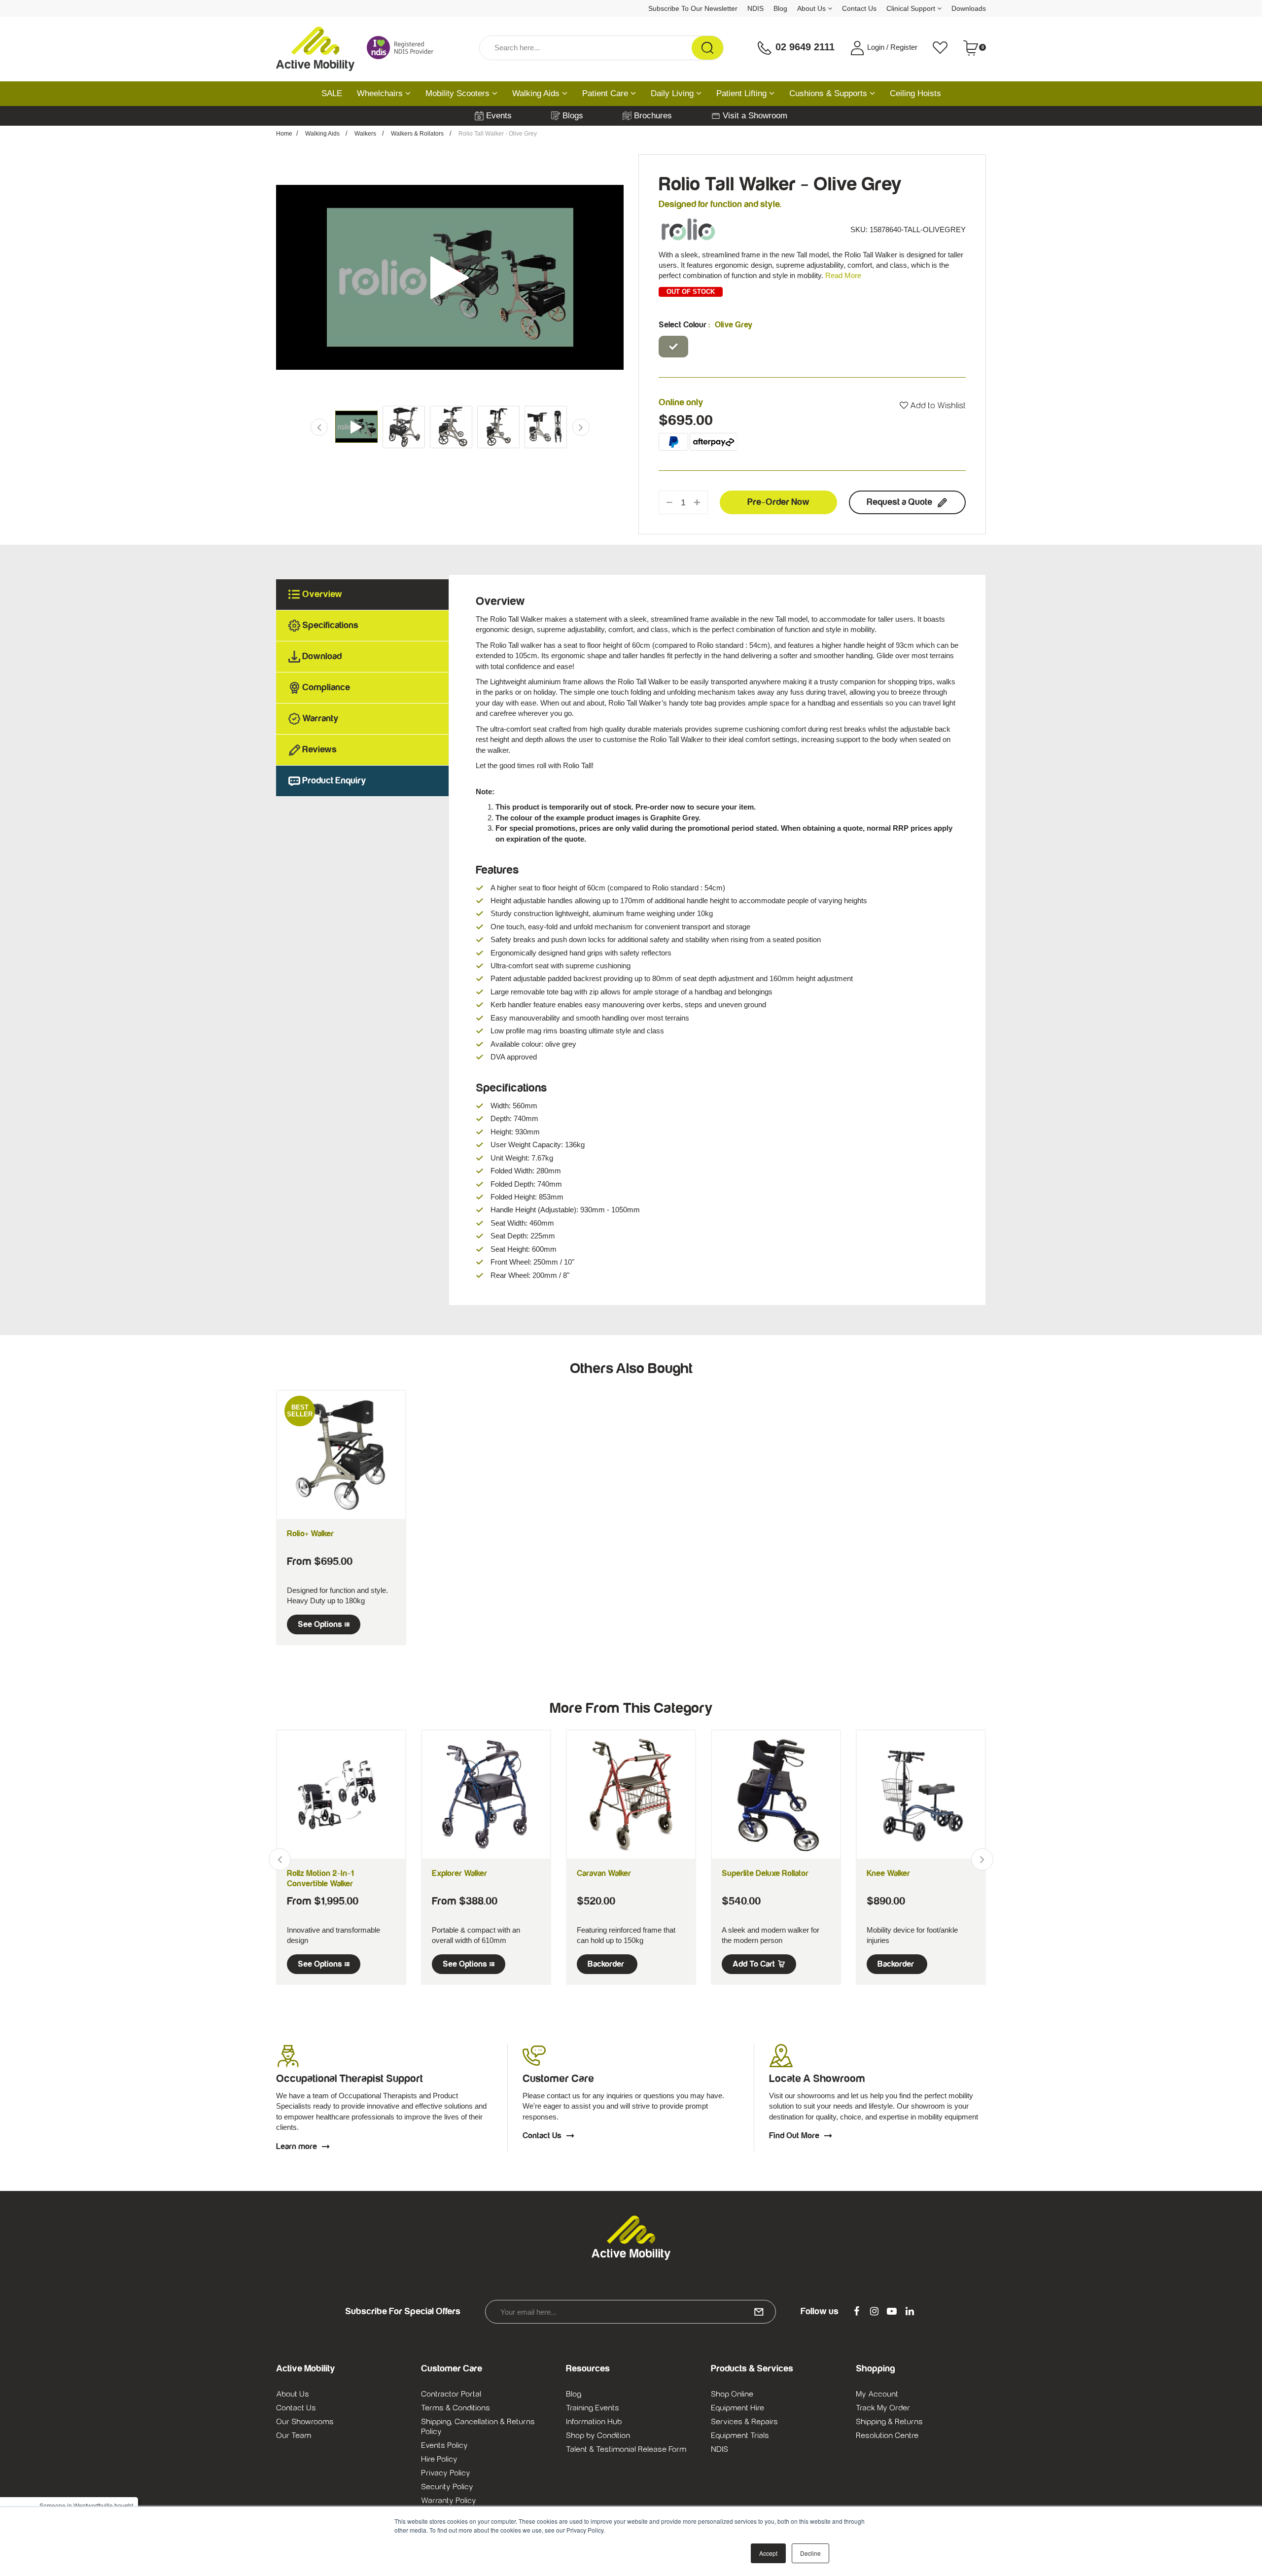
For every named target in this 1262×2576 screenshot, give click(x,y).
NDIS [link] (719, 2449)
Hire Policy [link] (439, 2459)
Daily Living (673, 93)
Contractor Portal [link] (451, 2394)
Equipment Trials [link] (740, 2435)
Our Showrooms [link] (305, 2422)
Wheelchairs (381, 93)
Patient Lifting (743, 93)
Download (322, 656)
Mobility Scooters (459, 93)
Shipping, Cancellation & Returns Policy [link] (478, 2427)
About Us (812, 8)
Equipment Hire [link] (737, 2408)
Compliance (326, 688)
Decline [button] (810, 2553)
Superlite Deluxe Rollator (765, 1873)
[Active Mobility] (315, 48)
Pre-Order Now (778, 502)
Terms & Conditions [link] (456, 2408)
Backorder (606, 1964)
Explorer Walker (459, 1873)
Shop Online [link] (732, 2394)
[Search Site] (707, 48)
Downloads (969, 8)
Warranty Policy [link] (449, 2501)
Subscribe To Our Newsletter (693, 8)
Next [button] (613, 277)
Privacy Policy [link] (446, 2473)
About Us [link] (293, 2394)
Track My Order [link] (883, 2408)
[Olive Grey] (673, 347)
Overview (322, 594)
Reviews (319, 750)
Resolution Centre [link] (887, 2435)
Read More (843, 275)
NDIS (755, 8)
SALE (332, 93)
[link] (856, 2312)
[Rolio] (688, 229)
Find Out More (794, 2136)
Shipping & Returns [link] (889, 2422)
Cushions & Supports (829, 93)
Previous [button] (287, 277)
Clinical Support (912, 8)
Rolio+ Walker (310, 1534)
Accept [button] (768, 2553)
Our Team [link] (294, 2435)
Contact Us (859, 8)
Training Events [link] (593, 2408)
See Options (320, 1624)
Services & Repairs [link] (744, 2422)
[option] (450, 277)
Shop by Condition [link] (598, 2435)
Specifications (330, 625)
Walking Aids (537, 93)
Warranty (320, 719)
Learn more (297, 2147)
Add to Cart (754, 1964)
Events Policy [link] (444, 2445)
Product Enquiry (334, 781)
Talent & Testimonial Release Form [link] (626, 2449)
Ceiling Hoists (915, 93)
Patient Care (606, 93)
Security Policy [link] (447, 2487)
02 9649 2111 (804, 47)
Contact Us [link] (296, 2408)
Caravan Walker (604, 1873)
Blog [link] (574, 2394)
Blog (780, 8)
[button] (933, 406)
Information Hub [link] (594, 2422)
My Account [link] (877, 2394)
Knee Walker (888, 1873)
